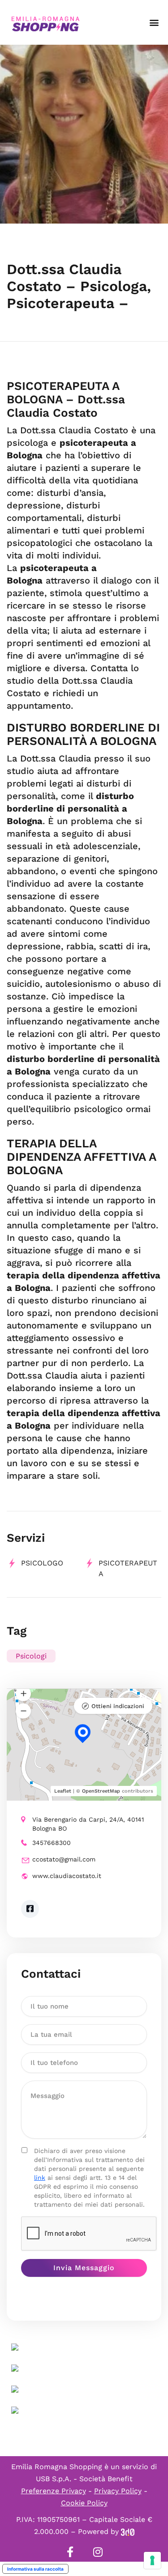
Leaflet (63, 1791)
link (40, 2178)
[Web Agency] (128, 2532)
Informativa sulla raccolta (35, 2569)
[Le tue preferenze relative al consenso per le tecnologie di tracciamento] (152, 2560)
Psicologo (42, 1563)
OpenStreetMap (101, 1791)
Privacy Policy (118, 2491)
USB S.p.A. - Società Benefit (84, 2479)
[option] (84, 134)
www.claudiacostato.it (67, 1876)
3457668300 (52, 1843)
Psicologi (31, 1656)
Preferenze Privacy (54, 2491)
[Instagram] (98, 2552)
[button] (154, 23)
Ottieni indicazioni (118, 1706)
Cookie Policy (84, 2503)
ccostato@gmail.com (64, 1859)
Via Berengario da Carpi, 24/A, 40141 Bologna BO (88, 1824)
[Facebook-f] (70, 2552)
